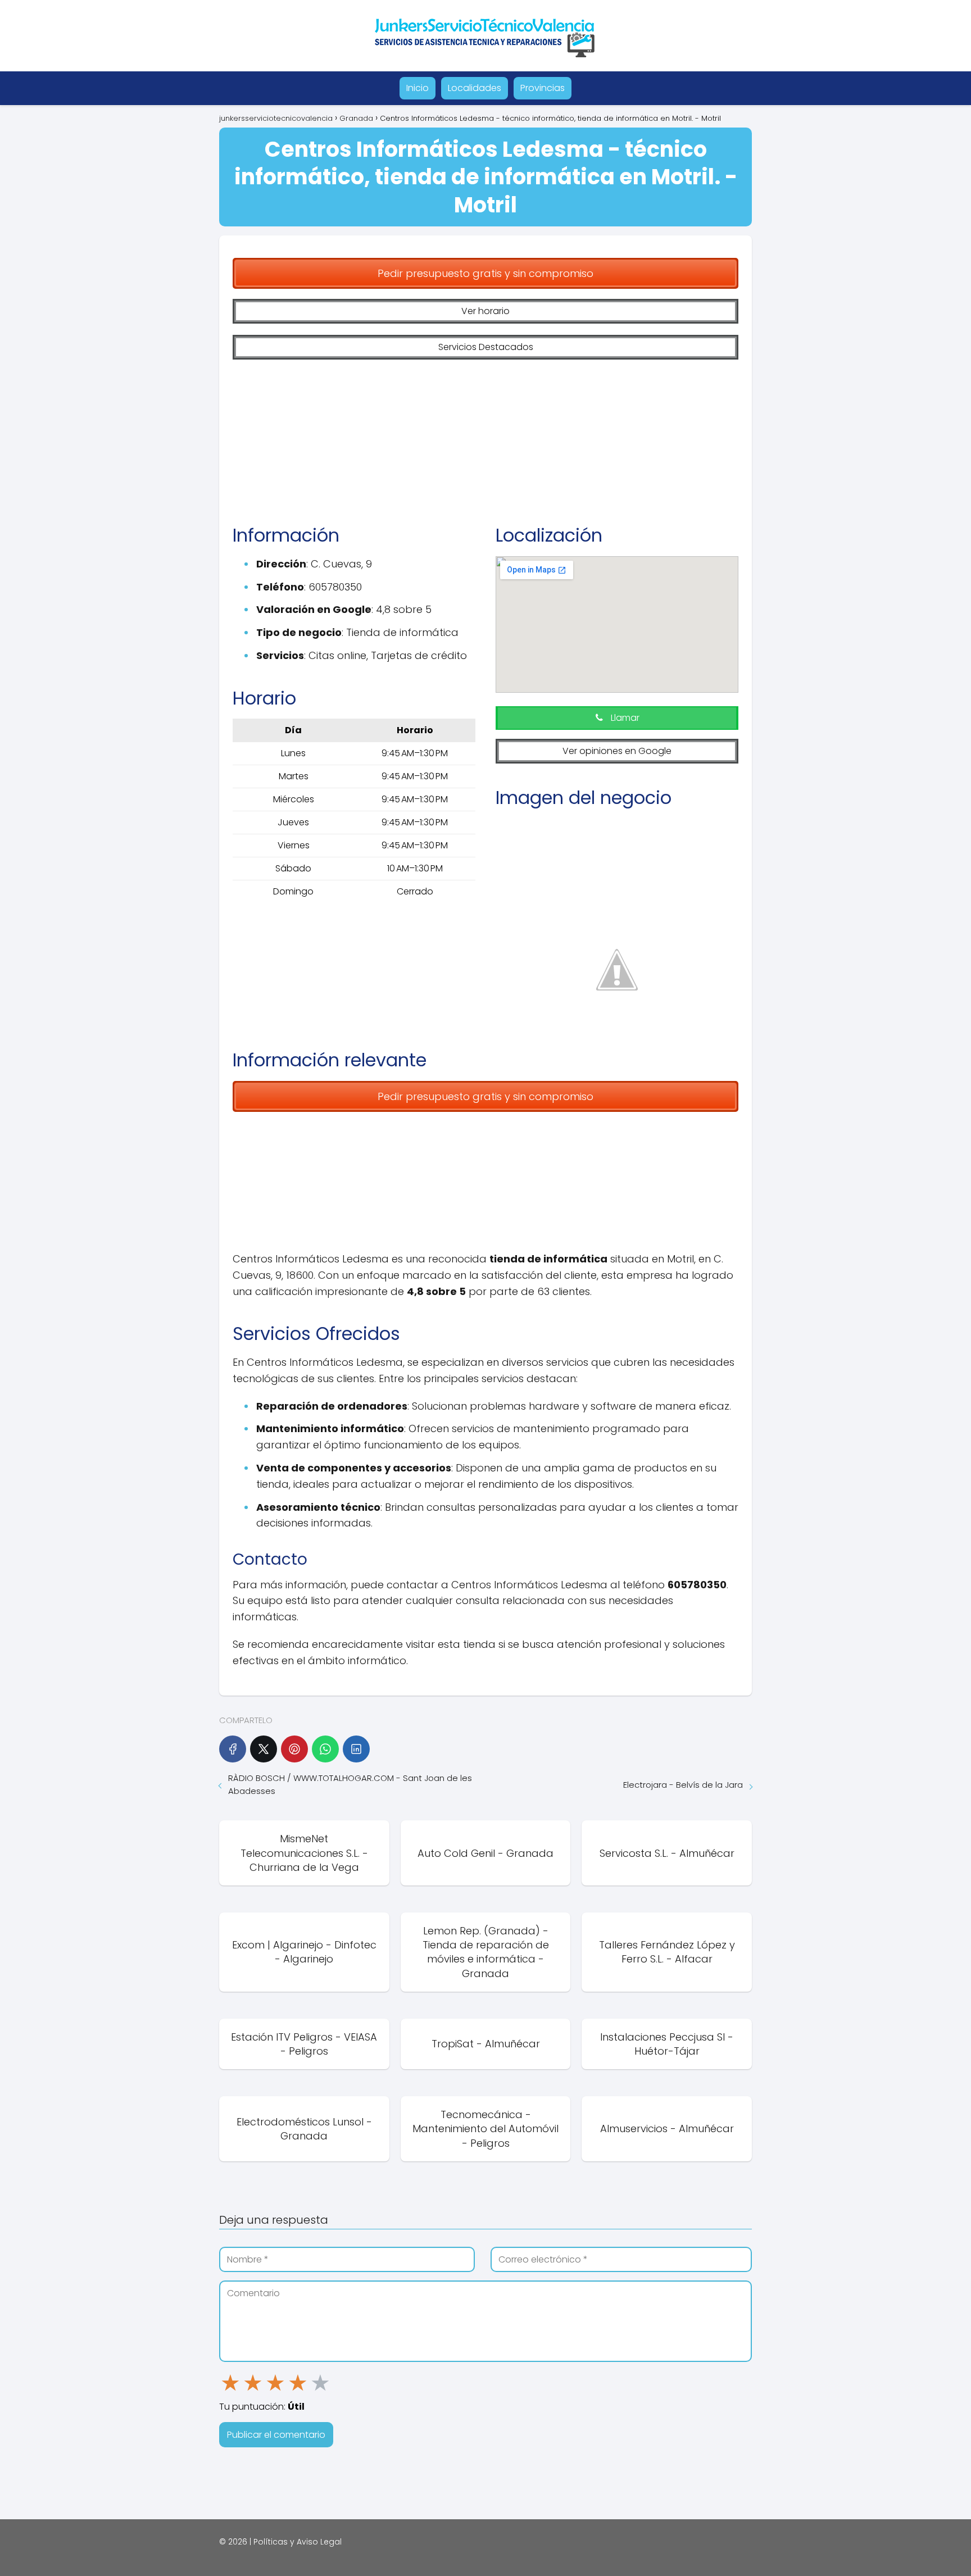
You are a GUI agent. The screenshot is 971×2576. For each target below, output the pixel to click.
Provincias (543, 88)
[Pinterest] (294, 1749)
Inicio (418, 88)
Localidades (475, 88)
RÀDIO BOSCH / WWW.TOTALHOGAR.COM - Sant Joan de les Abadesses (350, 1784)
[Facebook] (233, 1749)
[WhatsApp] (325, 1749)
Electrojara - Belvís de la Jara (683, 1785)
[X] (264, 1749)
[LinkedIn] (356, 1749)
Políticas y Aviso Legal (298, 2542)
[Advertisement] (485, 434)
